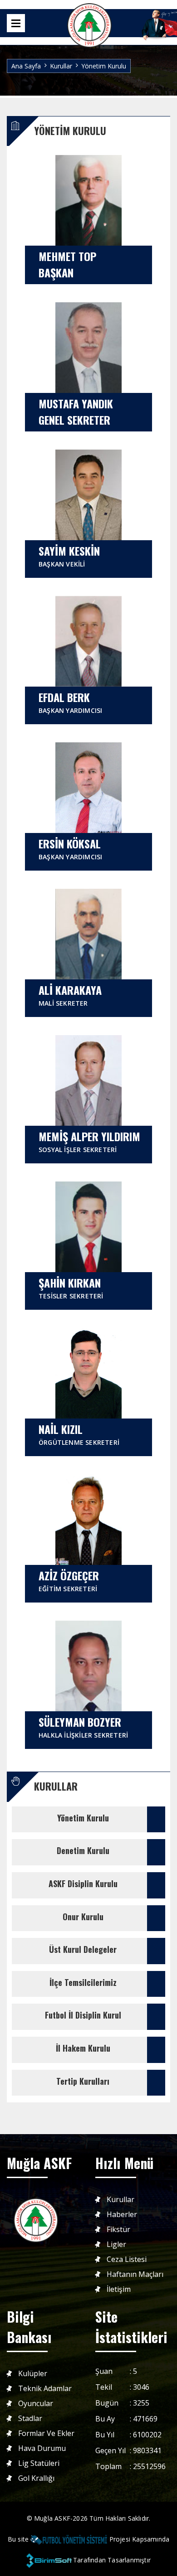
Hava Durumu (42, 2448)
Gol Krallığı (36, 2478)
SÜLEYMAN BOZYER (83, 1726)
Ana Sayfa (26, 66)
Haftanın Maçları (135, 2274)
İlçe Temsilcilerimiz (83, 1982)
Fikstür (118, 2230)
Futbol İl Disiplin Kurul (83, 2015)
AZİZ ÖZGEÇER (69, 1580)
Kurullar (120, 2200)
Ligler (116, 2244)
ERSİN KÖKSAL (70, 848)
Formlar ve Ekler (46, 2433)
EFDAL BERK (70, 702)
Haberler (122, 2215)
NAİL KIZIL (79, 1434)
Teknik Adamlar (45, 2389)
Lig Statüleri (39, 2463)
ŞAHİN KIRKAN (71, 1287)
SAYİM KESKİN (69, 555)
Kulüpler (33, 2374)
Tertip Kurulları (83, 2081)
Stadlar (30, 2419)
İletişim (119, 2289)
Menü (16, 23)
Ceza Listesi (127, 2259)
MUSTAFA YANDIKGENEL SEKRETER (76, 412)
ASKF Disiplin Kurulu (83, 1884)
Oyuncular (36, 2404)
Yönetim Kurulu (83, 1818)
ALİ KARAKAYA (70, 995)
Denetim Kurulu (83, 1850)
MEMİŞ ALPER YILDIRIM (89, 1141)
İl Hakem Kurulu (83, 2048)
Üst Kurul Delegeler (83, 1949)
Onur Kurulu (83, 1917)
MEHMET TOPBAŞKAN (67, 264)
